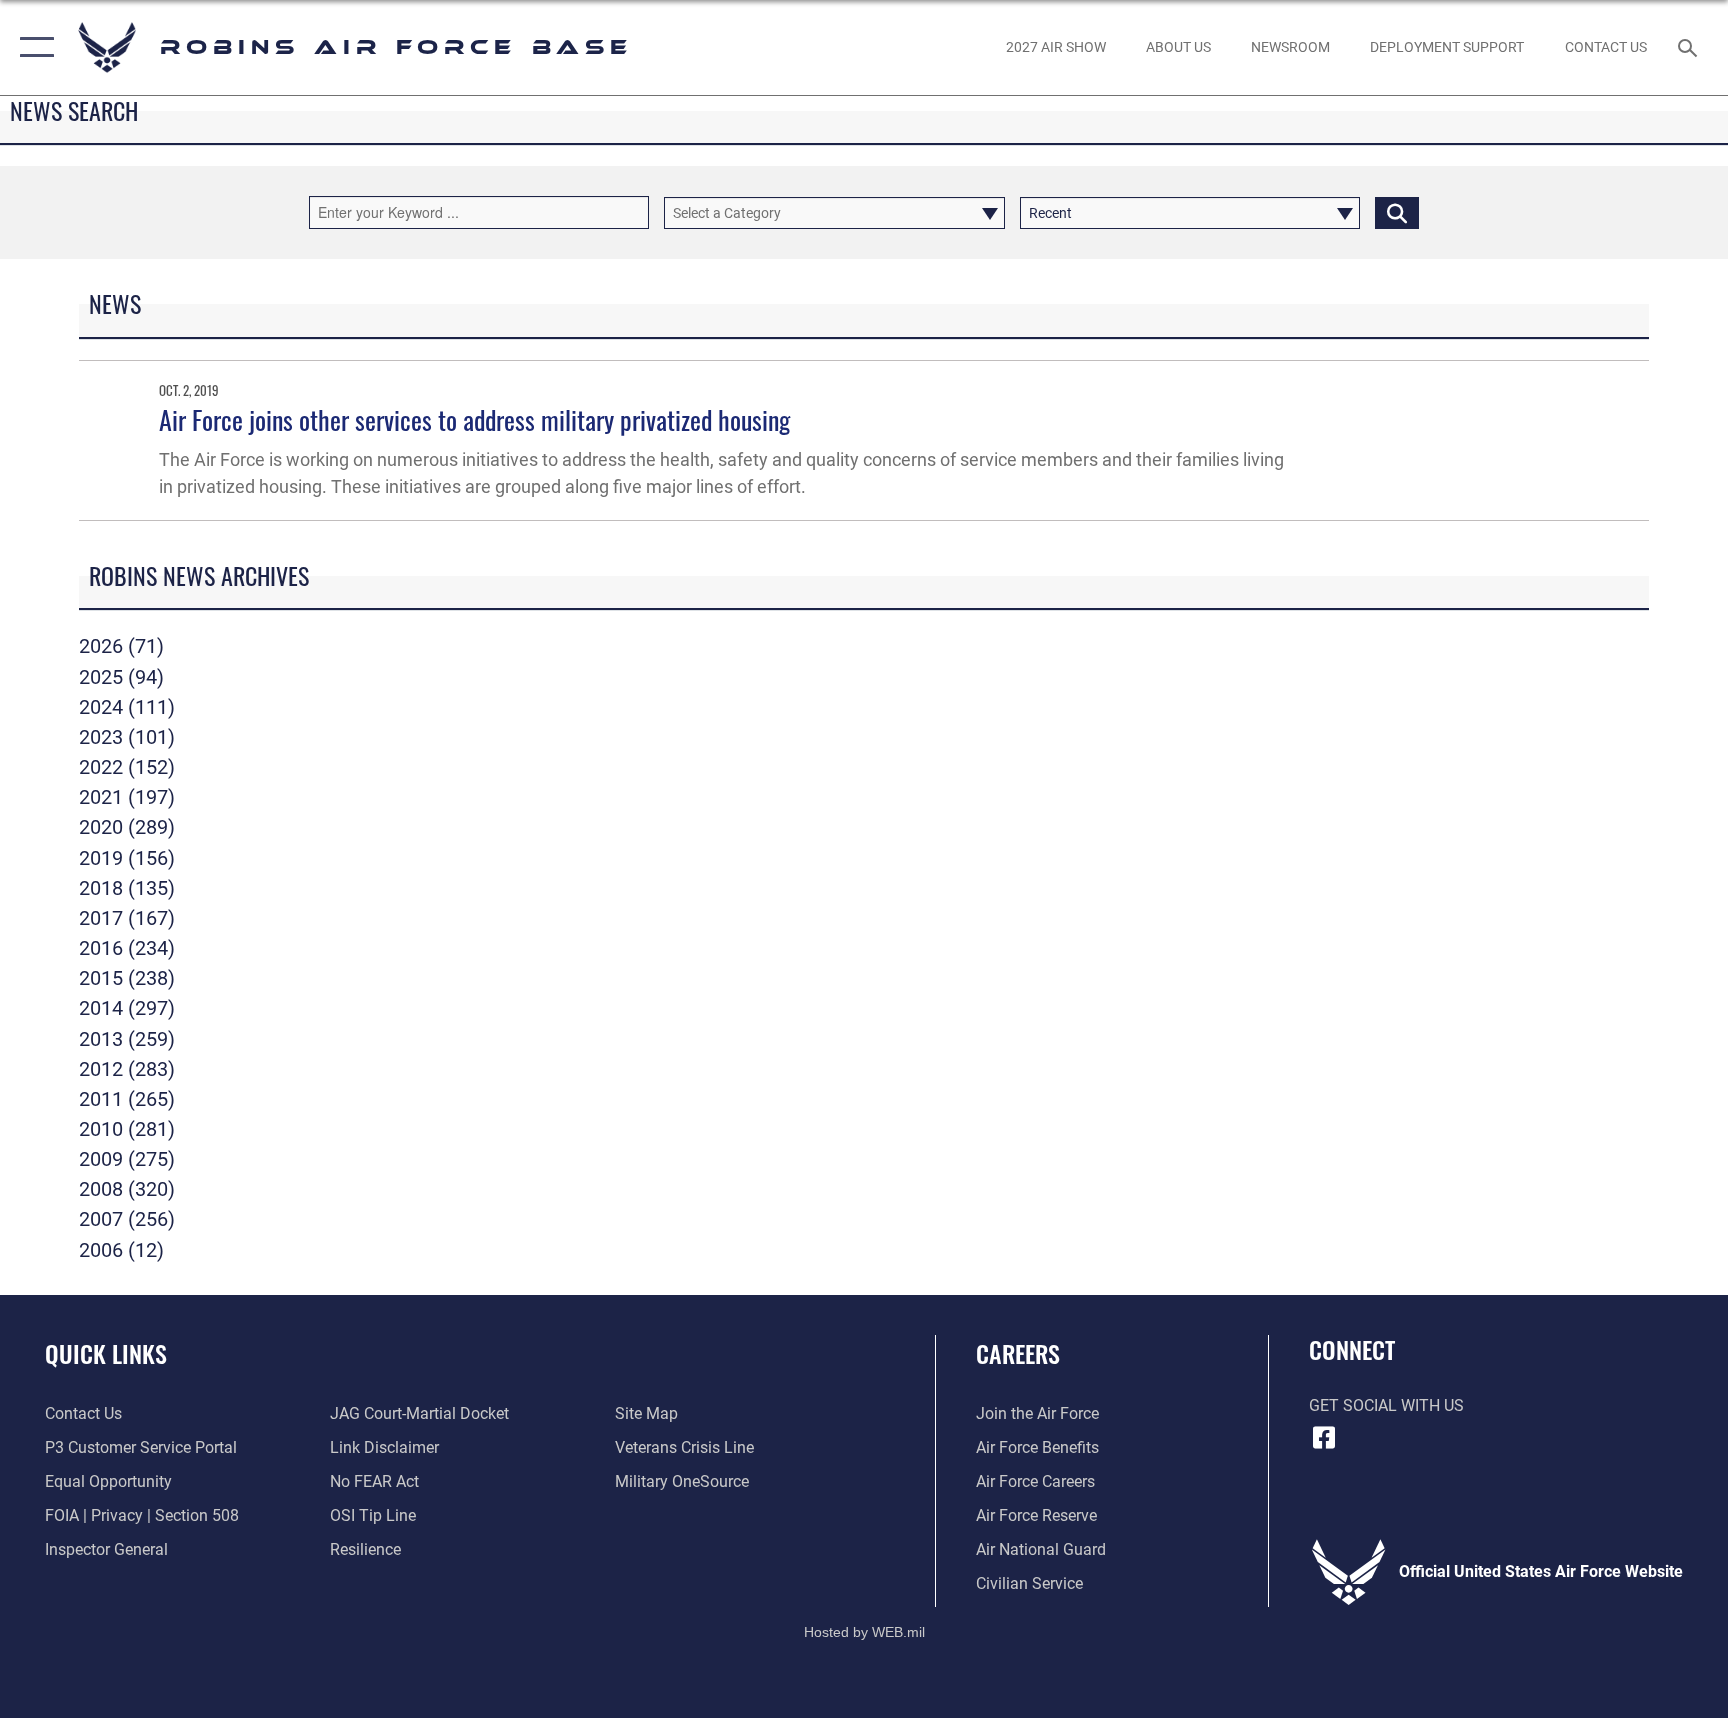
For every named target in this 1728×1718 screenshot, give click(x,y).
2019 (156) (127, 858)
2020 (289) (127, 827)
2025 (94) (121, 677)
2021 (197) (127, 797)
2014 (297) (127, 1008)
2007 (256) (127, 1219)
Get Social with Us (1386, 1405)
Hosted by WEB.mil (864, 1632)
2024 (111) (127, 707)
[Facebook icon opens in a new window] (1324, 1438)
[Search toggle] (1690, 47)
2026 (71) (121, 646)
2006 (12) (121, 1250)
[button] (32, 47)
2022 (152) (127, 767)
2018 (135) (127, 888)
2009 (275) (127, 1159)
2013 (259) (127, 1039)
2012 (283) (127, 1069)
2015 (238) (127, 978)
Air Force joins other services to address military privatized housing (474, 419)
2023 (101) (127, 737)
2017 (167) (127, 918)
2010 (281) (127, 1129)
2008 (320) (127, 1189)
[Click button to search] (1397, 213)
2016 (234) (127, 948)
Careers (1018, 1353)
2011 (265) (127, 1099)
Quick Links (106, 1353)
